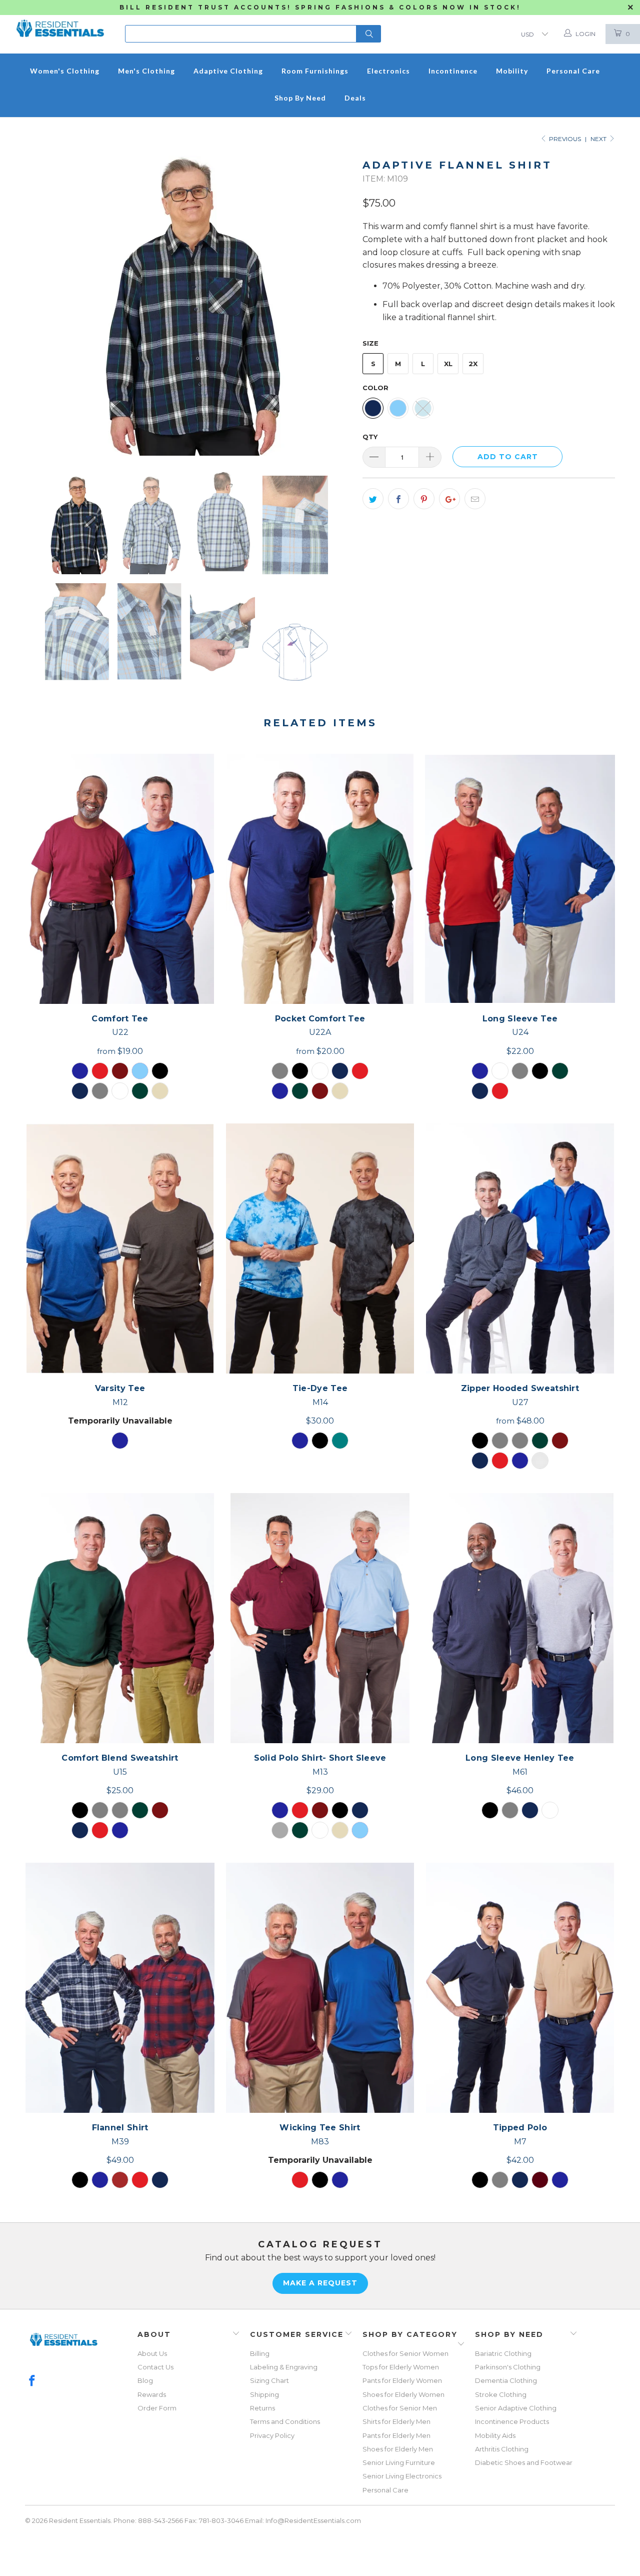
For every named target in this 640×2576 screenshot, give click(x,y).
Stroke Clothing (501, 2394)
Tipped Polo (520, 1988)
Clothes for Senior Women (405, 2353)
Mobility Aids (495, 2435)
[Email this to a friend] (475, 499)
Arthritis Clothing (502, 2449)
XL (448, 364)
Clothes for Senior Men (400, 2408)
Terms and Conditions (285, 2421)
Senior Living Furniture (399, 2462)
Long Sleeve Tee (520, 879)
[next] (335, 306)
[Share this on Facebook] (398, 499)
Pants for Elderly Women (402, 2380)
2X (473, 364)
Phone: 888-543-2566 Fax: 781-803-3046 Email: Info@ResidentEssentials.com (237, 2520)
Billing (260, 2353)
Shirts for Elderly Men (396, 2421)
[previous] (42, 306)
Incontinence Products (512, 2421)
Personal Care (385, 2490)
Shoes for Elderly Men (398, 2449)
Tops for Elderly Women (401, 2367)
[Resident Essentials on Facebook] (32, 2381)
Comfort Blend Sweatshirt (120, 1618)
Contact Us (155, 2367)
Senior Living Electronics (402, 2476)
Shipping (264, 2394)
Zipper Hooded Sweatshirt (520, 1248)
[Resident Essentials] (60, 25)
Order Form (157, 2408)
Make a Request (320, 2283)
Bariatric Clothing (503, 2353)
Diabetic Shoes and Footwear (524, 2462)
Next (599, 139)
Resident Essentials (80, 2520)
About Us (152, 2353)
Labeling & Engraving (284, 2367)
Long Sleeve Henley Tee (520, 1618)
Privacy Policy (272, 2435)
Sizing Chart (269, 2380)
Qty (370, 437)
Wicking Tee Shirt (320, 1988)
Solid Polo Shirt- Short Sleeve (320, 1618)
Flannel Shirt (120, 1988)
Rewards (152, 2394)
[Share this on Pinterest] (424, 499)
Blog (145, 2380)
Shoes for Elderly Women (403, 2394)
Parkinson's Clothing (508, 2367)
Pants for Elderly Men (396, 2435)
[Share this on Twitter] (373, 499)
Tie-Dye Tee (320, 1248)
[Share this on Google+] (449, 499)
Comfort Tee (120, 879)
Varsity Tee (120, 1248)
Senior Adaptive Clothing (516, 2408)
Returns (262, 2408)
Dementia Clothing (506, 2380)
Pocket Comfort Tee (320, 879)
